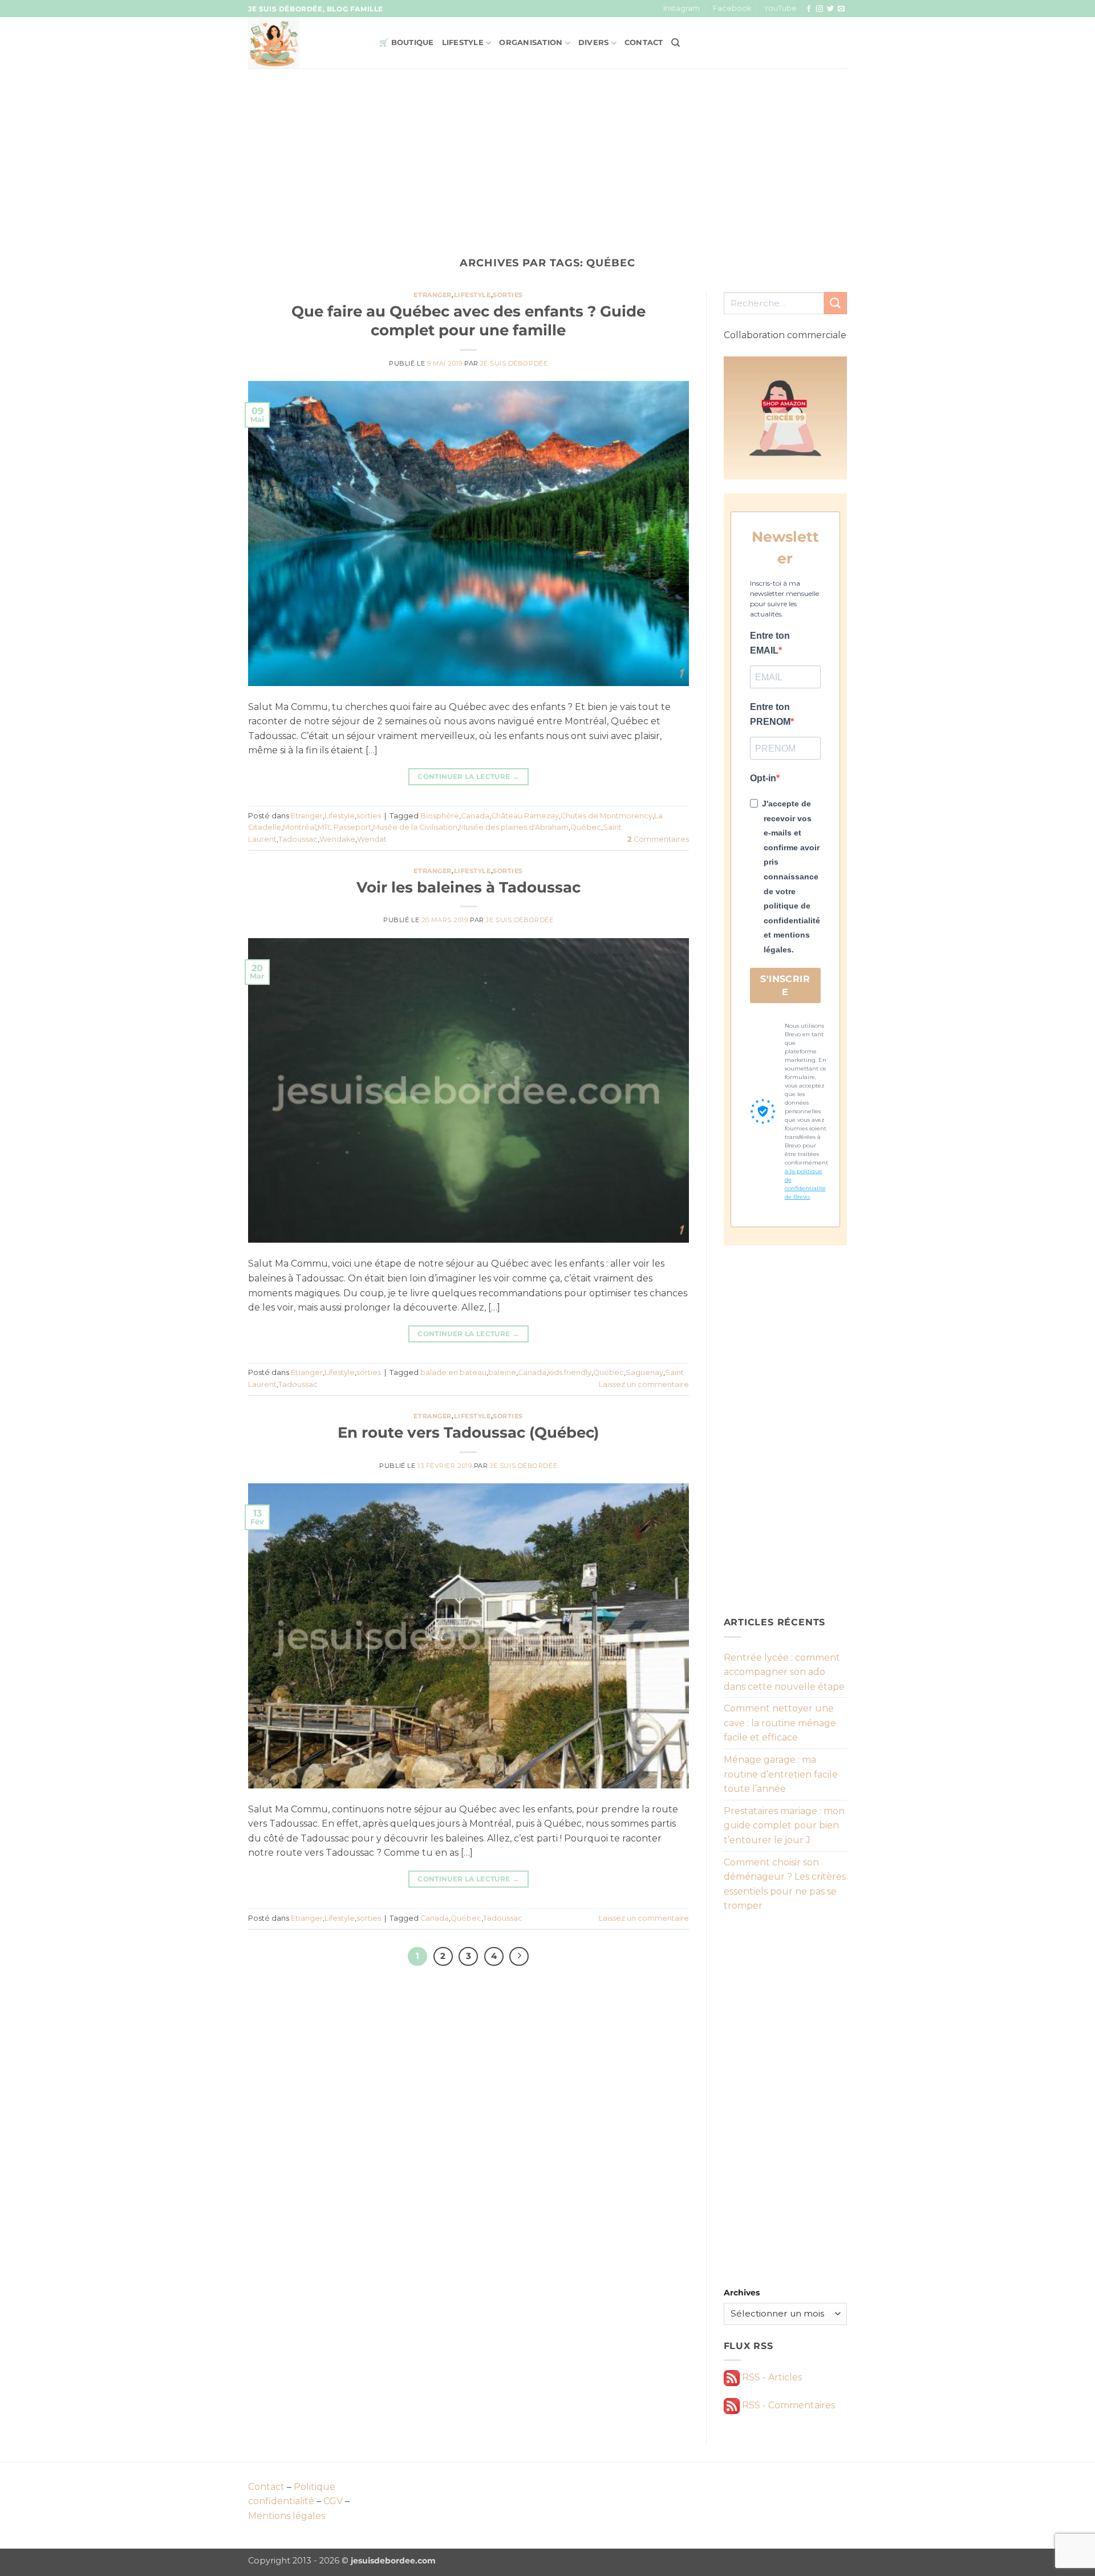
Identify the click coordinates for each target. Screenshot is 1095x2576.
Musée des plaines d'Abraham (514, 827)
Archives (742, 2293)
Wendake (337, 839)
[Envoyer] (836, 303)
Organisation (531, 42)
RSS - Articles (771, 2377)
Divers (594, 42)
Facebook (732, 8)
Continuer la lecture (468, 776)
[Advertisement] (547, 154)
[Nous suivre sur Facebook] (809, 9)
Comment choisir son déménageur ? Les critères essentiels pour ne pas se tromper (785, 1884)
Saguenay (644, 1372)
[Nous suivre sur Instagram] (820, 9)
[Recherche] (676, 43)
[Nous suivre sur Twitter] (830, 9)
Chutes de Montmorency (607, 816)
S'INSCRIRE (785, 985)
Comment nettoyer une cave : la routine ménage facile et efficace (780, 1723)
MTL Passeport (344, 827)
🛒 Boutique (407, 42)
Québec (586, 827)
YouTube (780, 8)
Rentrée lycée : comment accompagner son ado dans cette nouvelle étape (784, 1672)
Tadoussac (298, 839)
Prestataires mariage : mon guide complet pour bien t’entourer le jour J (784, 1825)
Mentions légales (287, 2516)
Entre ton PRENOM (770, 714)
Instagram (682, 8)
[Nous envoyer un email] (841, 9)
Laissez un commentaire (644, 1384)
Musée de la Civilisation (415, 827)
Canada (475, 816)
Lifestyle (463, 42)
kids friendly (570, 1372)
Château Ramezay (525, 816)
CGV (333, 2501)
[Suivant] (519, 1957)
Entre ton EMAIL (770, 643)
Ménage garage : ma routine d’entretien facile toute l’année (781, 1774)
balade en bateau (453, 1372)
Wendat (372, 839)
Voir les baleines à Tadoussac (469, 887)
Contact (644, 42)
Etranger (432, 295)
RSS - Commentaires (787, 2405)
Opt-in (763, 778)
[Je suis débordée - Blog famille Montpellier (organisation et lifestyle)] (305, 43)
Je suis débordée (514, 363)
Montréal (299, 827)
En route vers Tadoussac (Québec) (468, 1432)
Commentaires (658, 839)
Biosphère (440, 816)
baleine (502, 1372)
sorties (508, 295)
